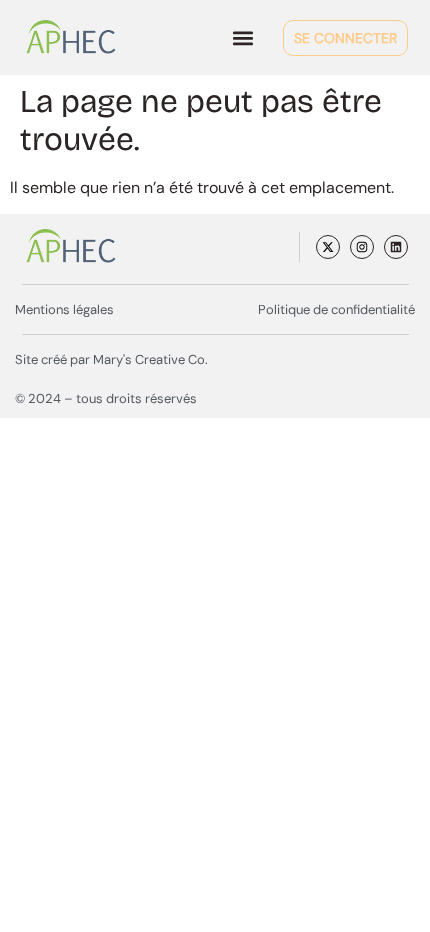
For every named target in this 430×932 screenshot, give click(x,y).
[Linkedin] (396, 247)
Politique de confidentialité (336, 309)
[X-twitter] (328, 247)
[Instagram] (362, 247)
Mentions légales (64, 309)
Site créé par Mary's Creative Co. (111, 359)
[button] (242, 37)
